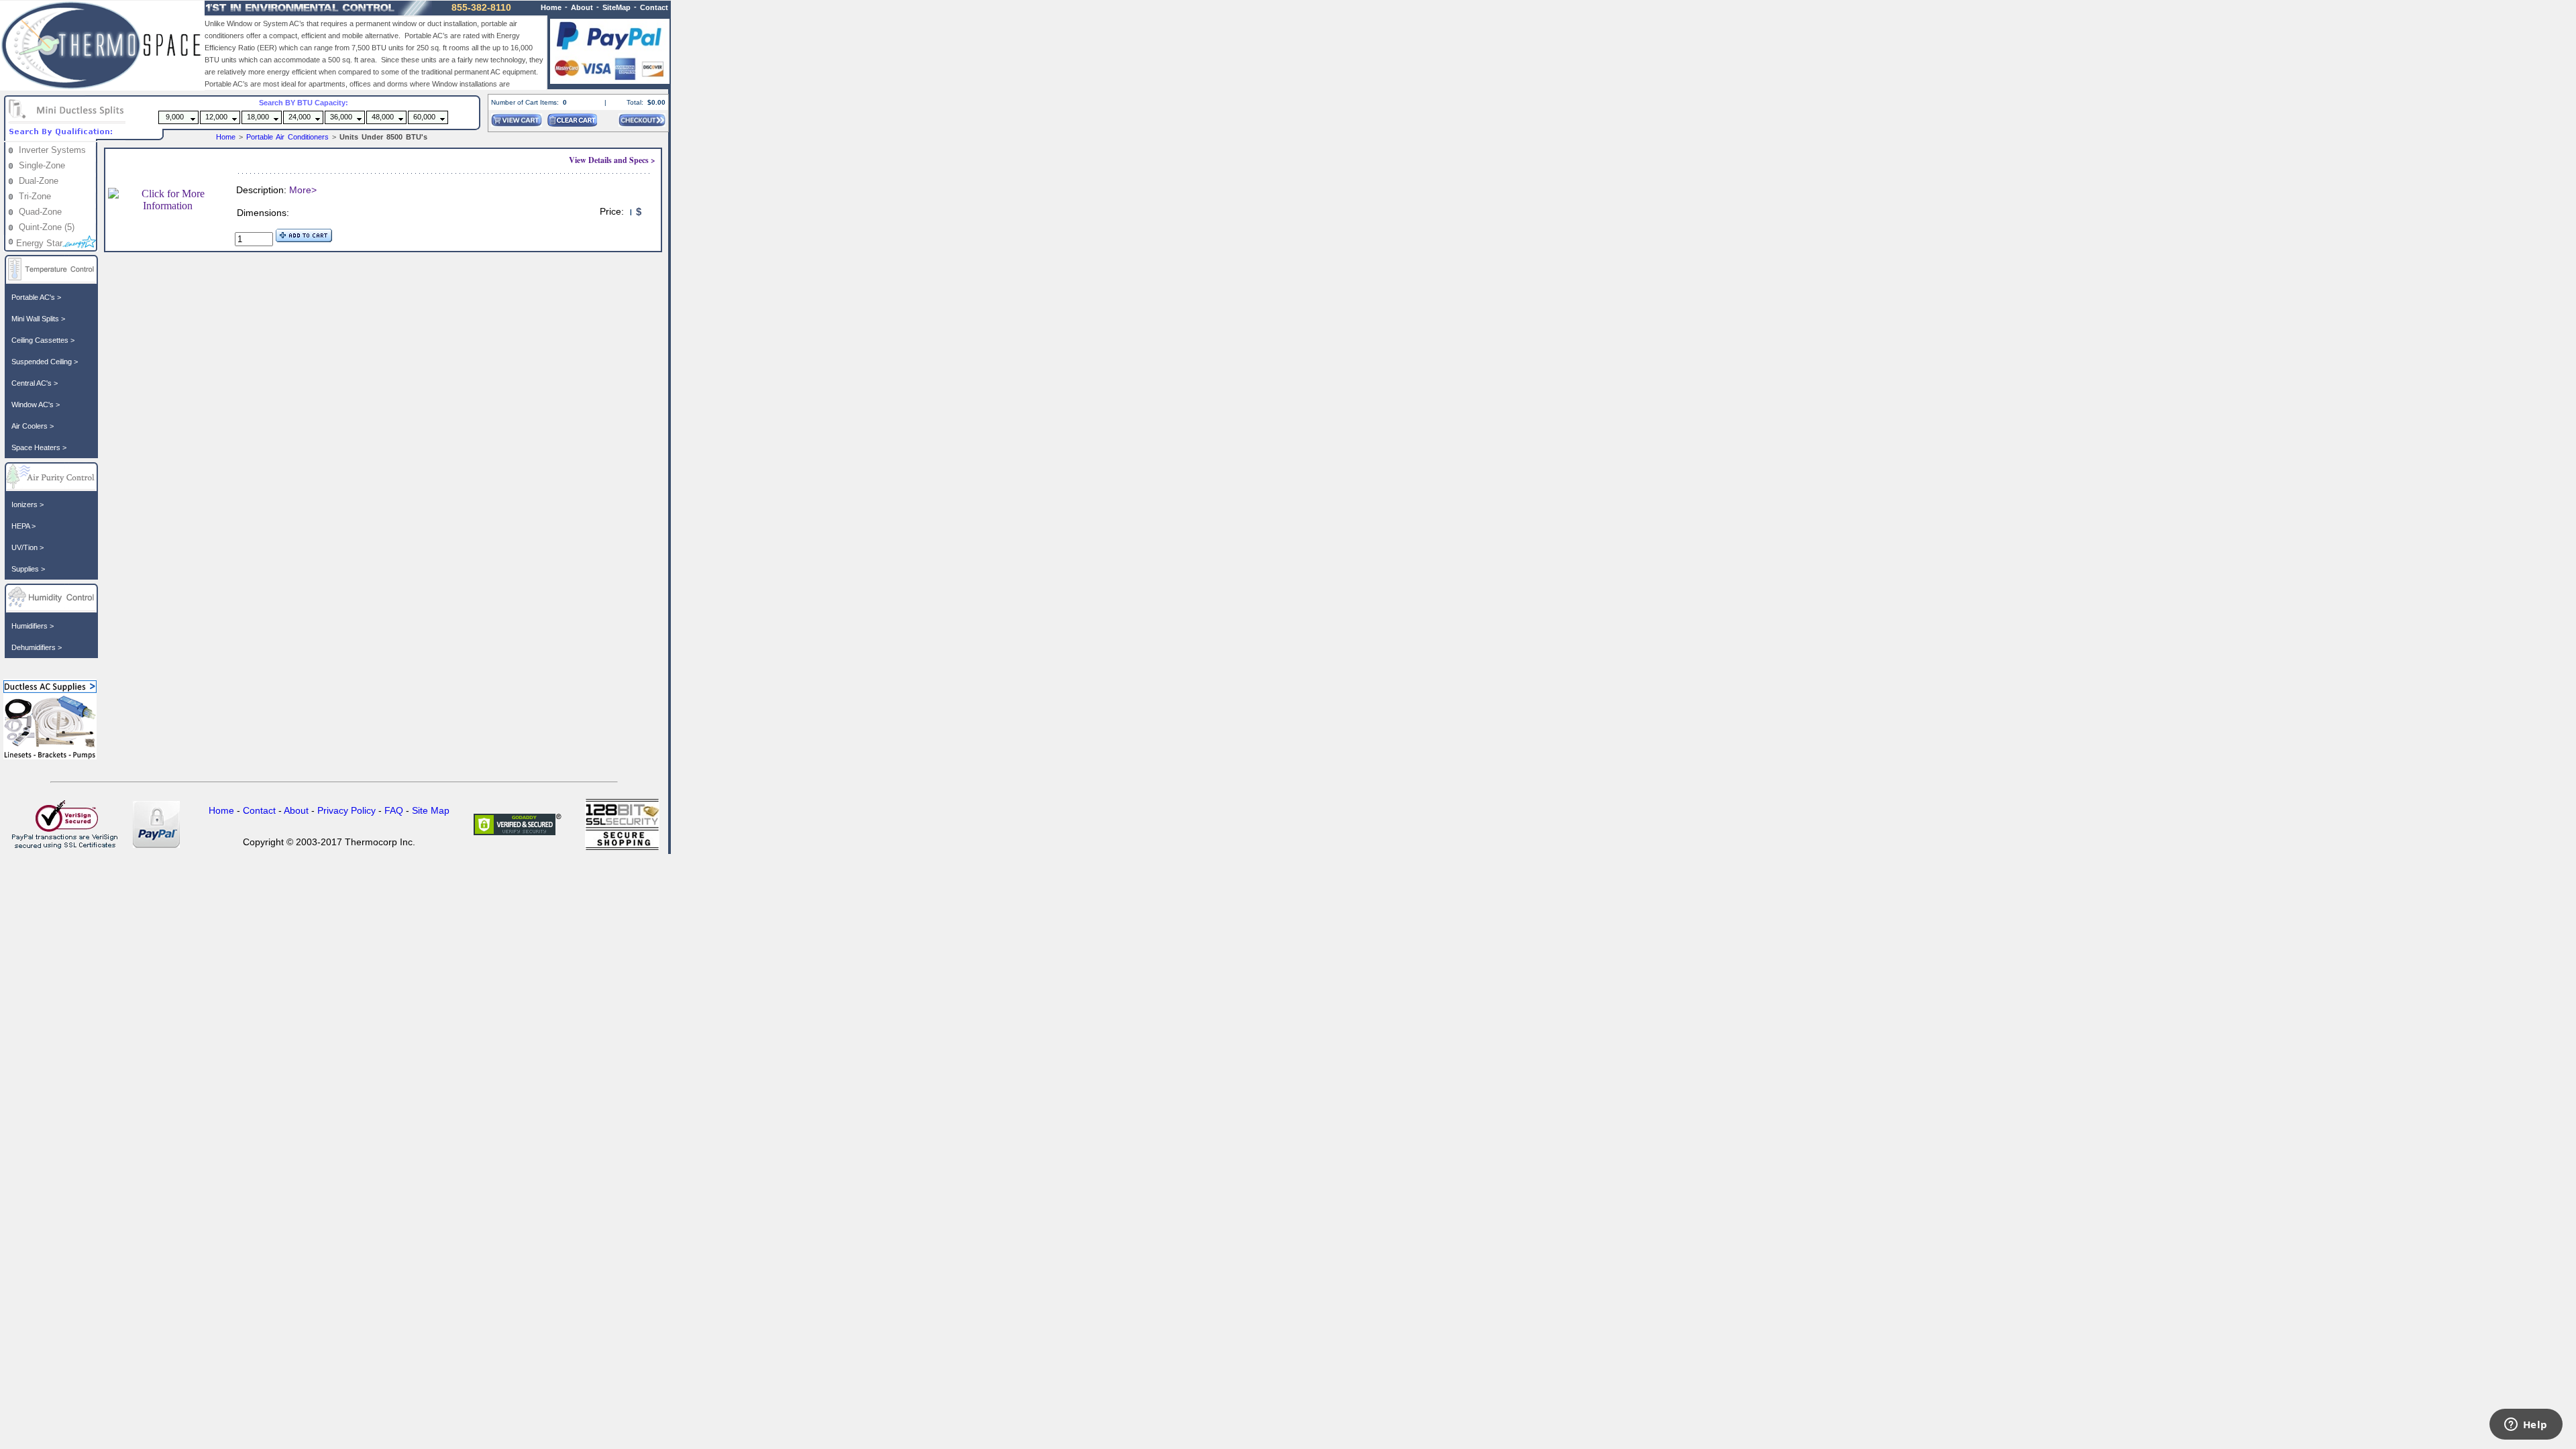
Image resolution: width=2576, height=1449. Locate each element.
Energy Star (39, 243)
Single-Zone (42, 165)
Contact (654, 7)
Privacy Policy (346, 810)
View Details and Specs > (612, 160)
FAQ (394, 810)
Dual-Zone (39, 181)
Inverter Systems (52, 150)
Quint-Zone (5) (47, 227)
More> (303, 190)
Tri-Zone (35, 196)
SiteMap (616, 7)
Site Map (431, 810)
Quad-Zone (40, 212)
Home (226, 137)
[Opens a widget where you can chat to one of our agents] (2526, 1426)
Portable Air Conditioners (289, 137)
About (582, 7)
